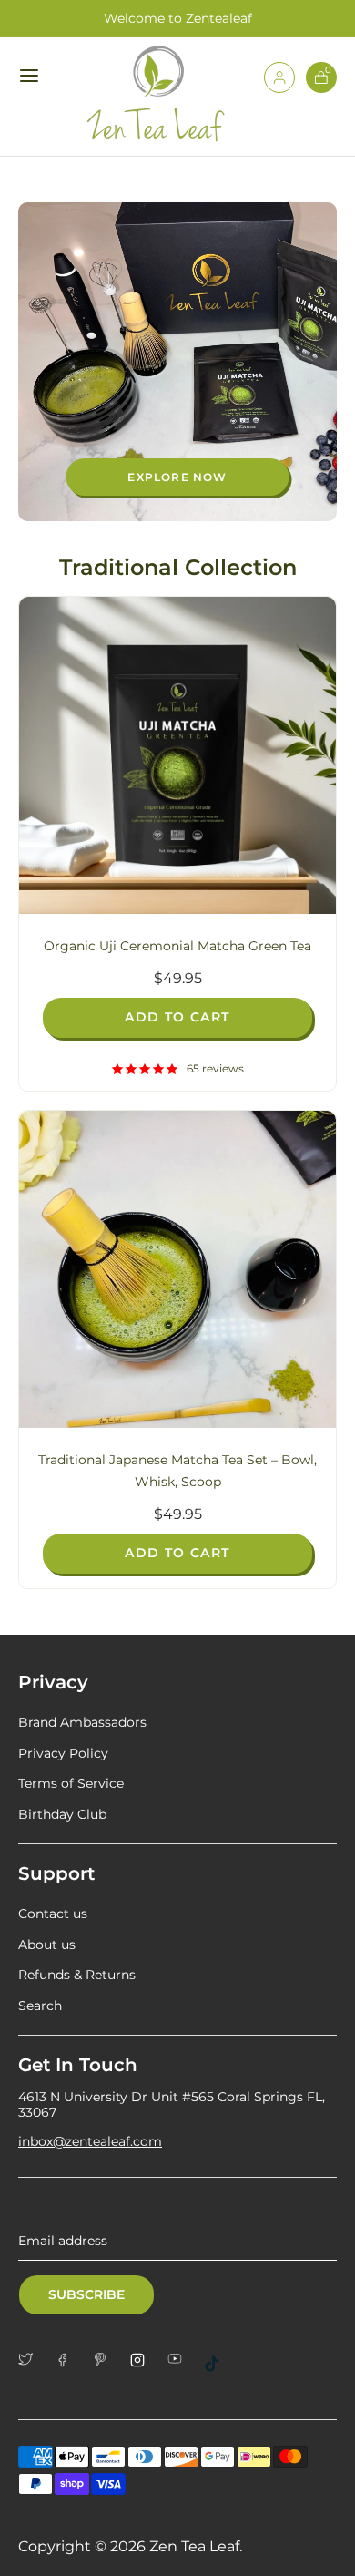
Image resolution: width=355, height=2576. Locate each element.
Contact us (53, 1914)
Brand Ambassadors (82, 1722)
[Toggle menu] (31, 75)
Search (40, 2006)
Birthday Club (62, 1814)
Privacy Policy (63, 1753)
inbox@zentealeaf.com (90, 2141)
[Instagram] (144, 2360)
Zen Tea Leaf (194, 2546)
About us (47, 1945)
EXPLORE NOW (177, 477)
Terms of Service (71, 1783)
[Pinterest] (107, 2359)
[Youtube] (182, 2359)
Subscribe (86, 2294)
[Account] (279, 88)
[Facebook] (70, 2360)
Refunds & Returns (77, 1975)
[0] (321, 88)
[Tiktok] (219, 2364)
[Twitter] (32, 2359)
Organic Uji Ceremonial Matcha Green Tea (177, 946)
